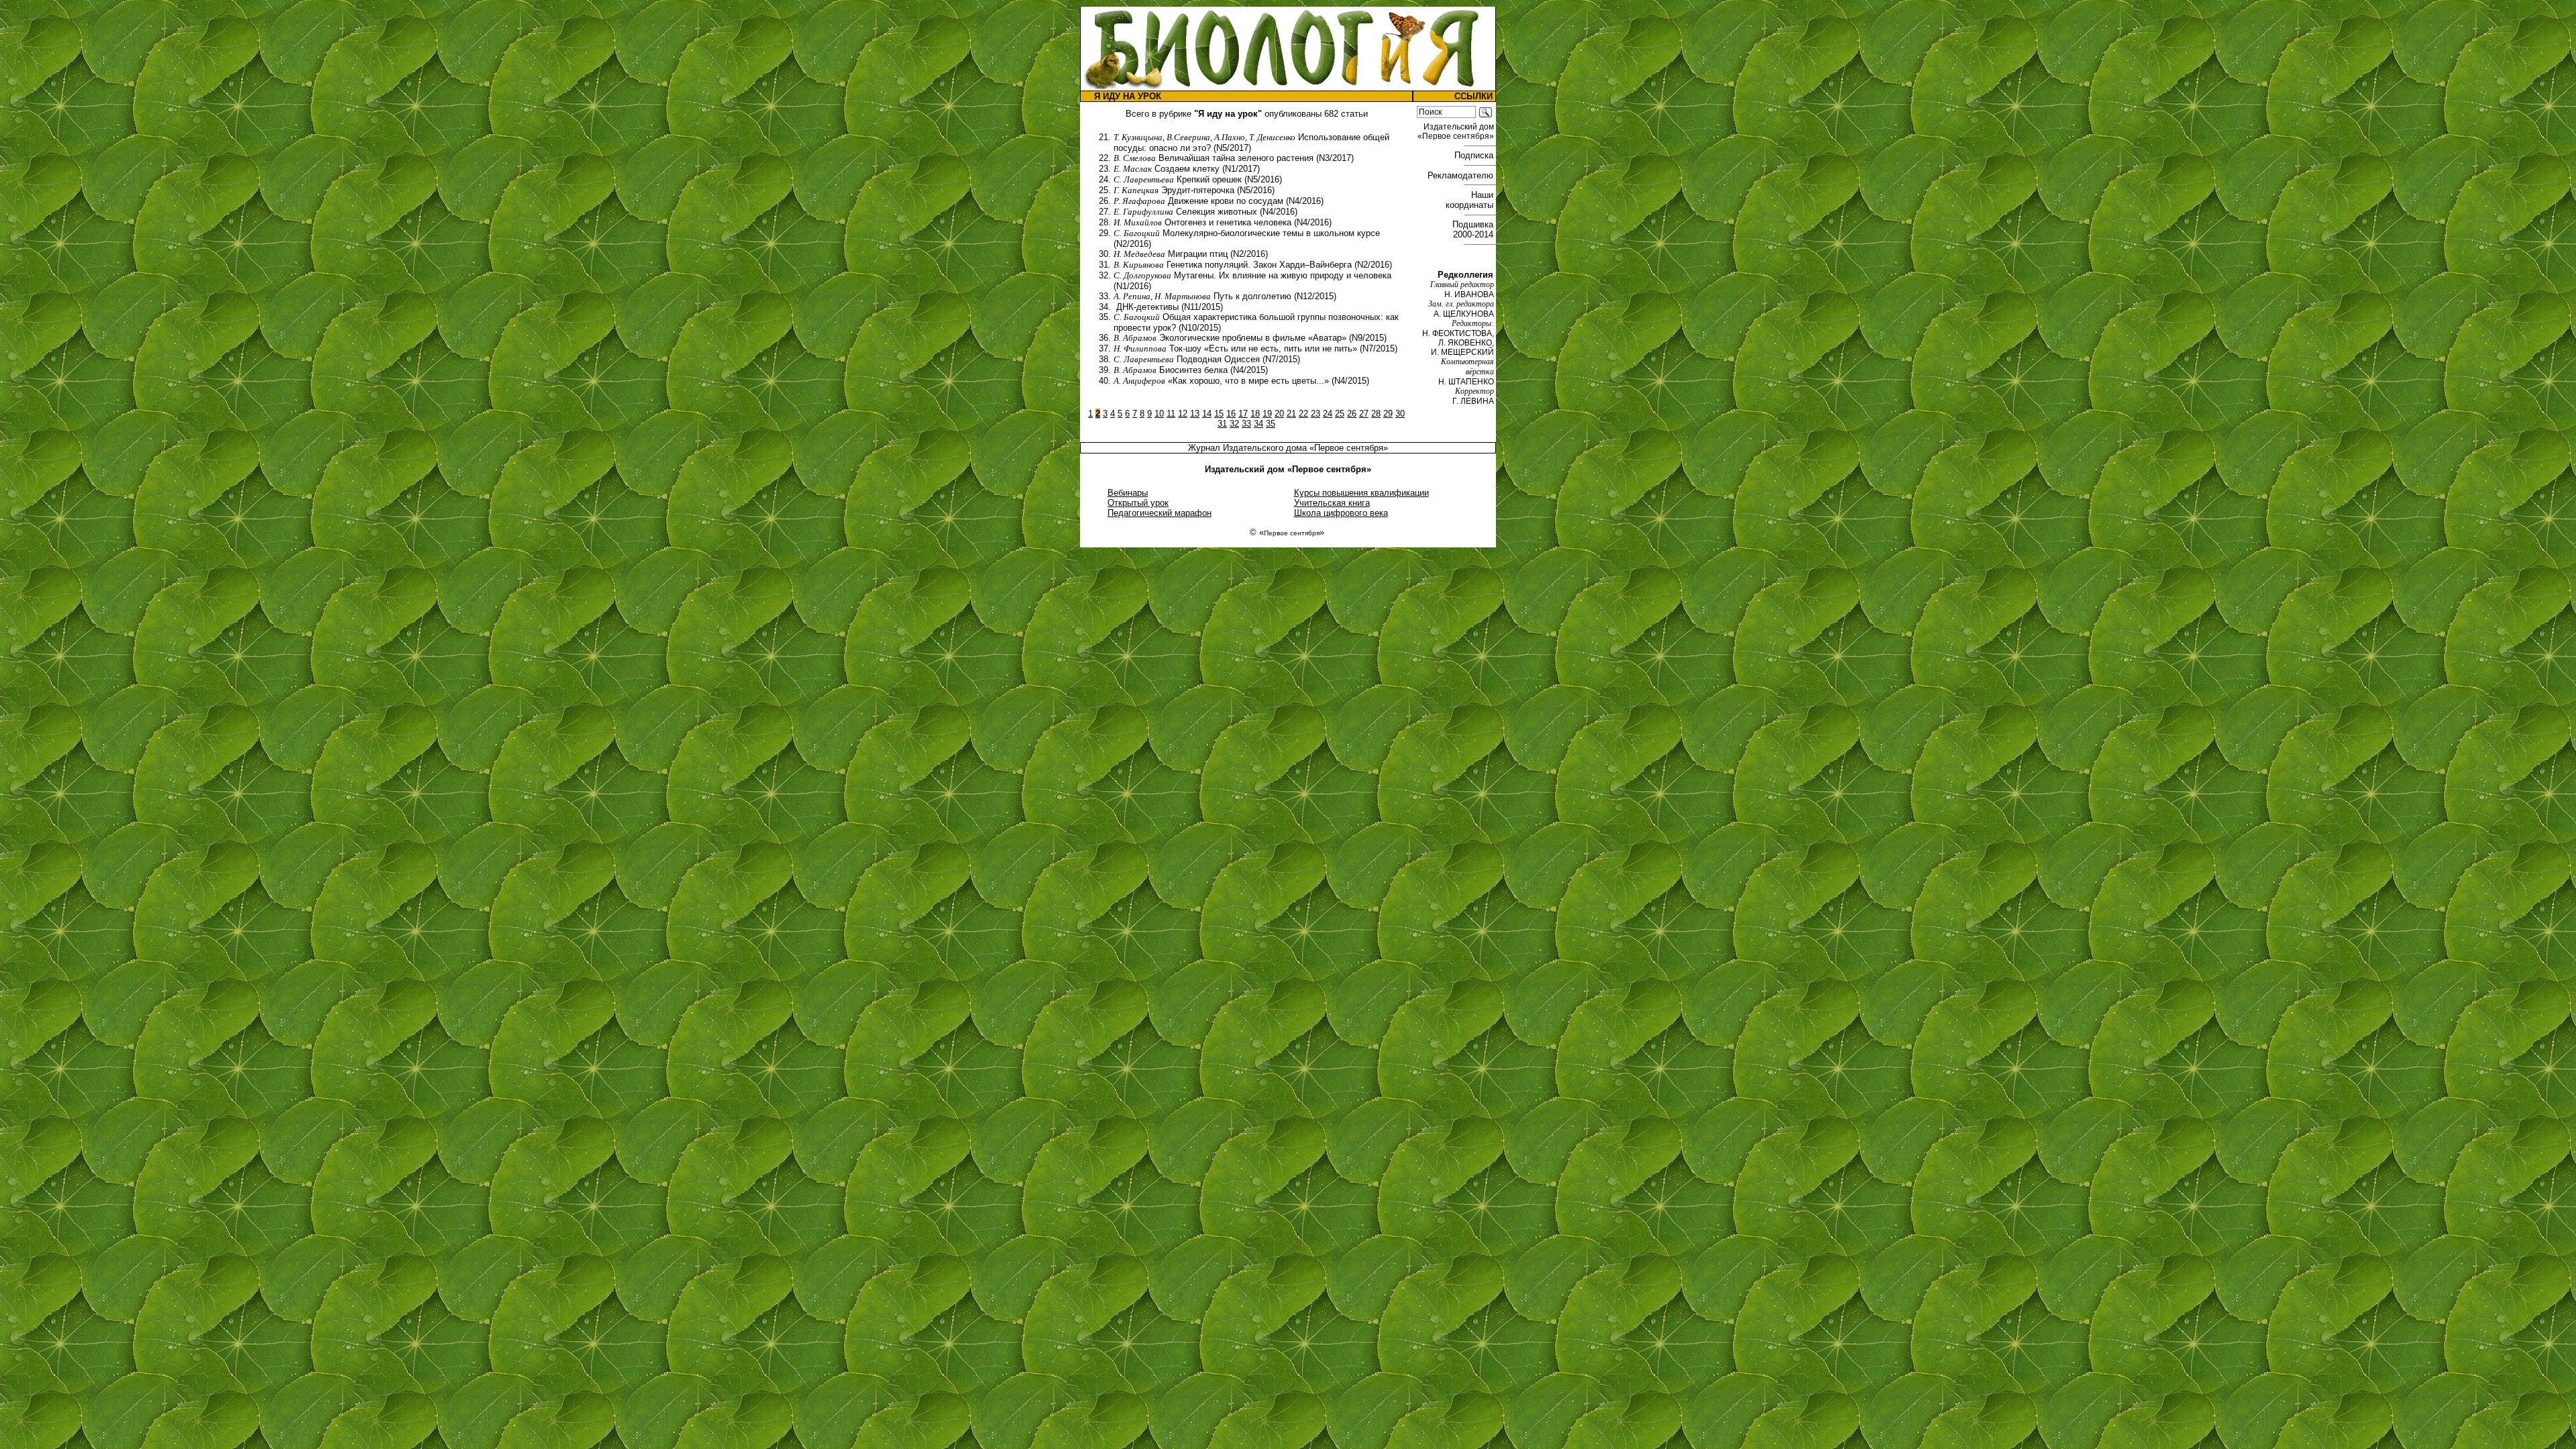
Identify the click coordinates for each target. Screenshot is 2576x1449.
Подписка (1475, 155)
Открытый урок (1138, 503)
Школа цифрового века (1341, 513)
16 (1231, 414)
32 (1234, 424)
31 (1222, 424)
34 (1258, 424)
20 (1279, 414)
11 (1171, 414)
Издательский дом (1457, 131)
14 (1207, 414)
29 (1388, 414)
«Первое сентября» (1349, 448)
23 (1316, 414)
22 (1303, 414)
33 (1246, 424)
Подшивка (1474, 229)
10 (1159, 414)
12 (1183, 414)
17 (1243, 414)
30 (1400, 414)
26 (1352, 414)
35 (1271, 424)
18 (1255, 414)
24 (1328, 414)
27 (1364, 414)
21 (1291, 414)
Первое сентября (1292, 533)
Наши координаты (1471, 200)
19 (1267, 414)
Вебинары (1128, 493)
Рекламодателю (1462, 175)
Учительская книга (1332, 503)
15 (1219, 414)
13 (1195, 414)
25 (1340, 414)
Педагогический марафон (1160, 513)
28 (1376, 414)
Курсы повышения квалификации (1361, 493)
